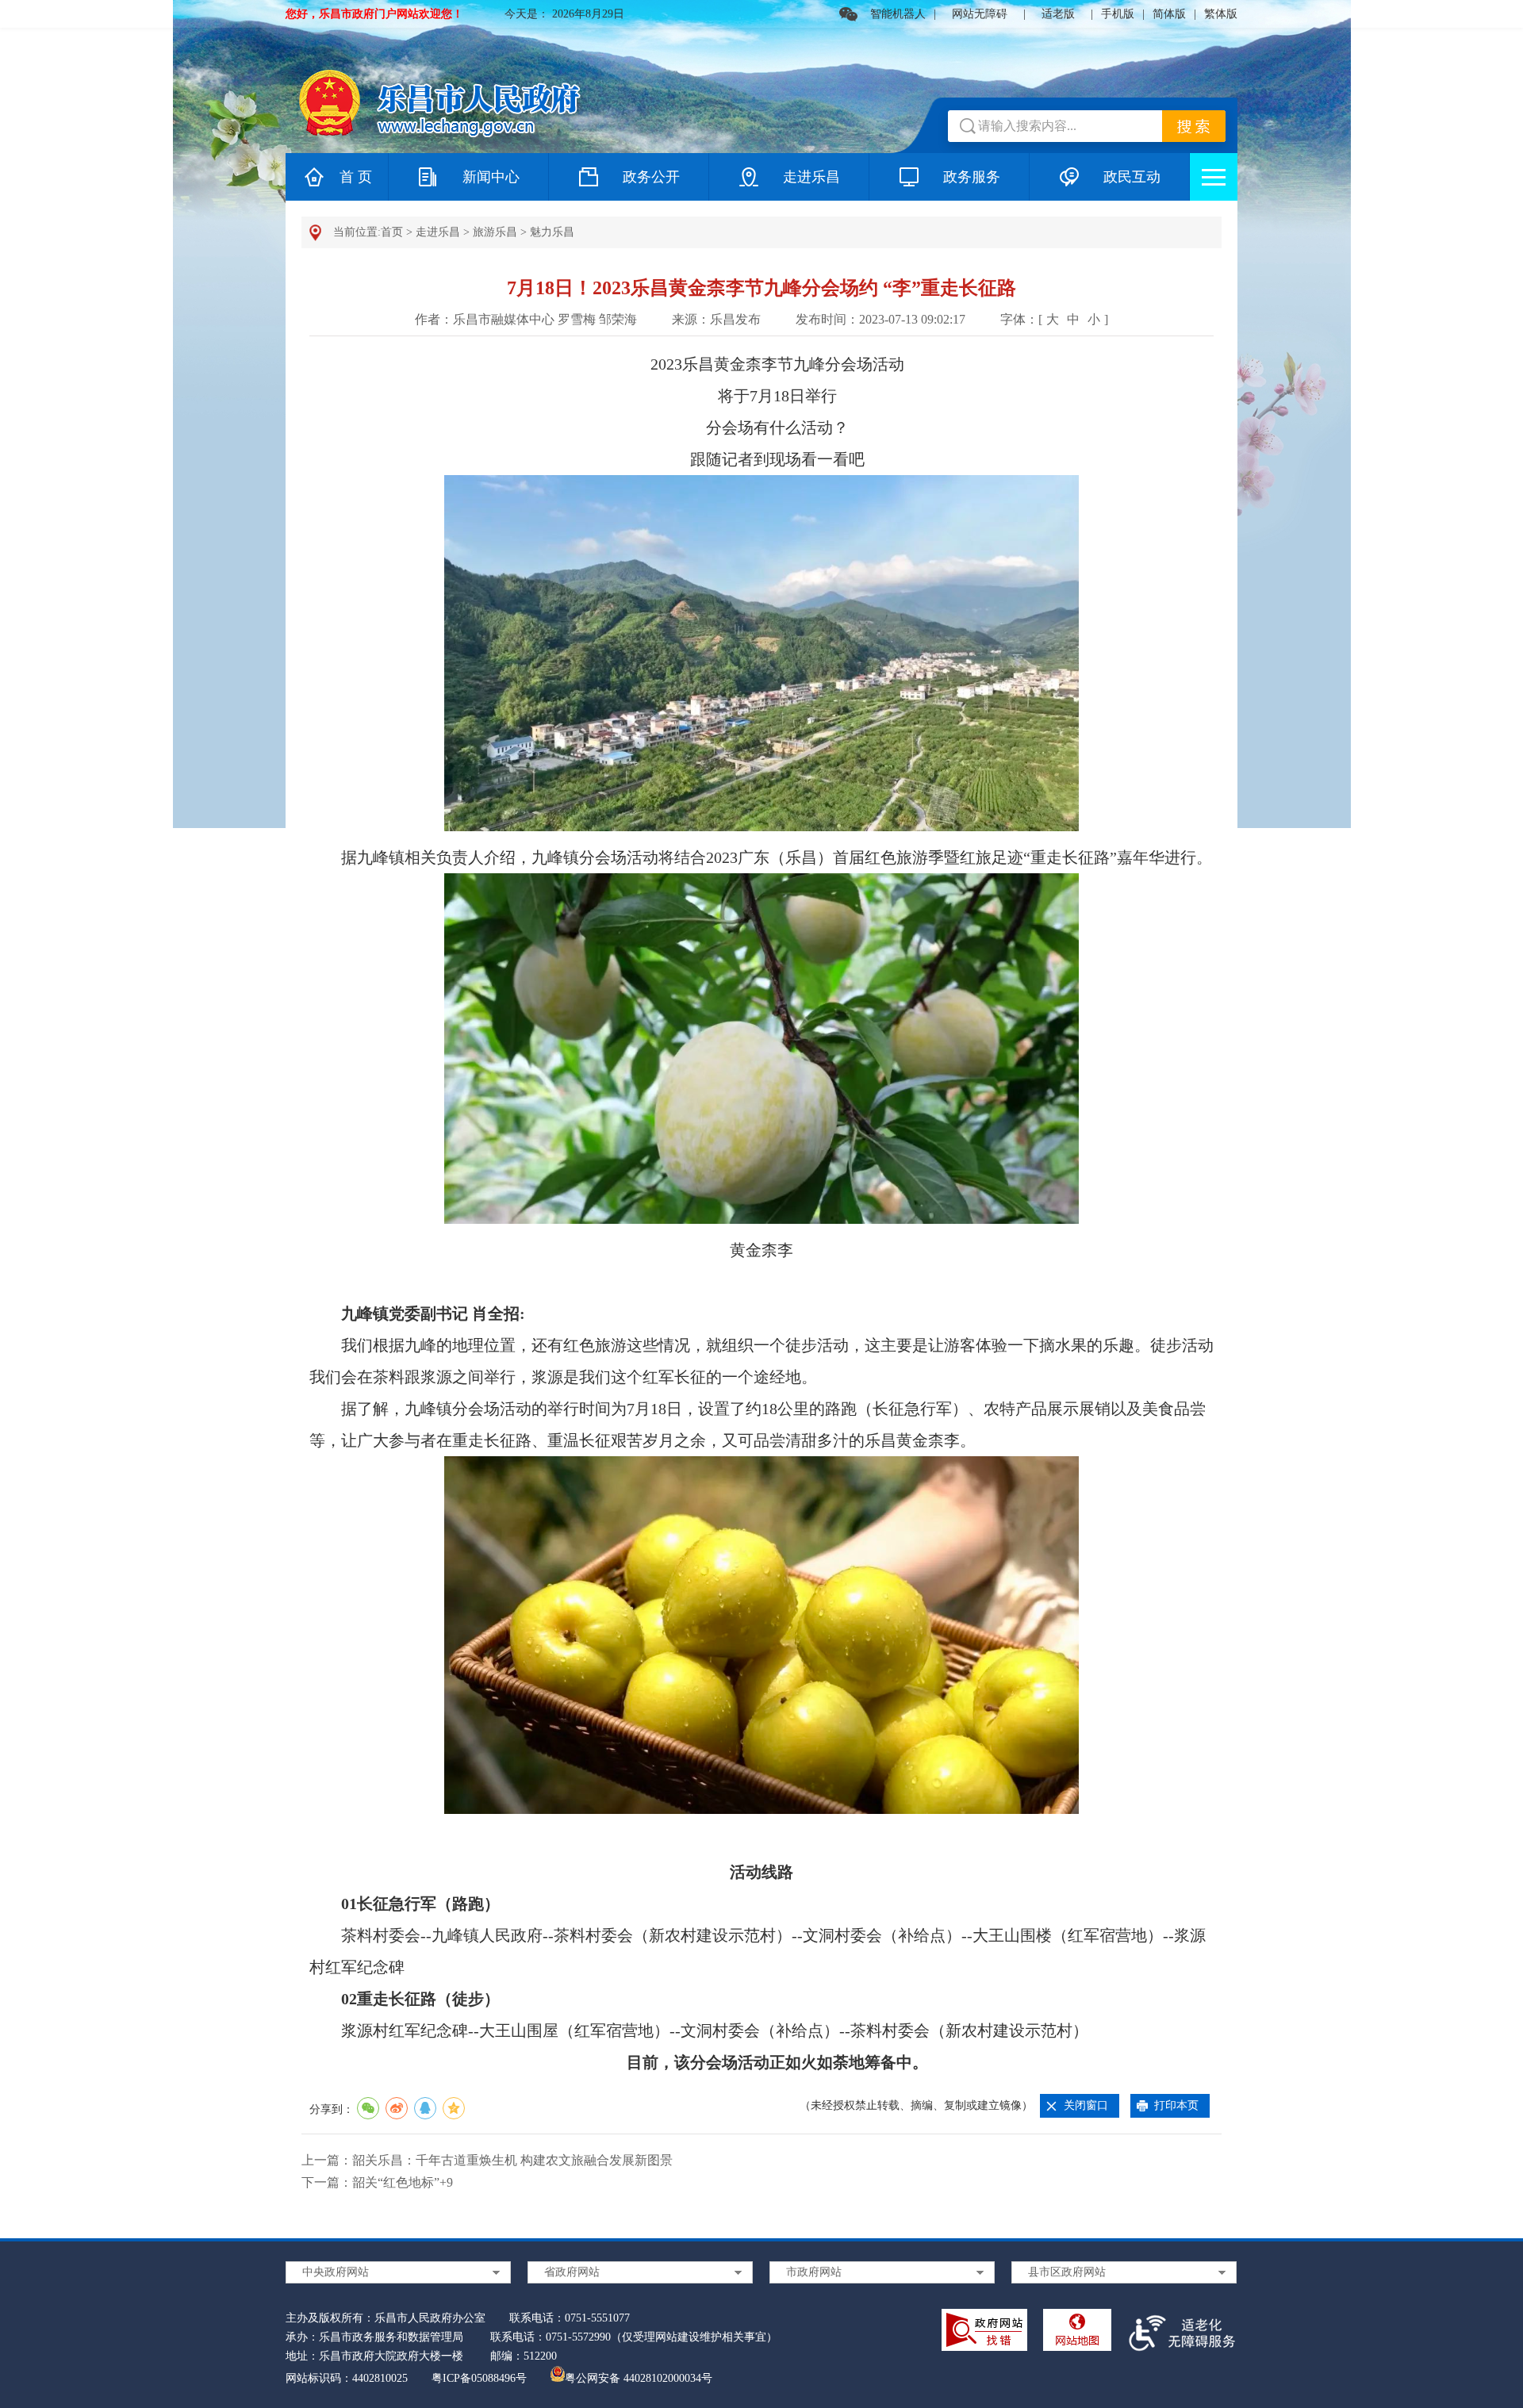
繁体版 (1221, 14)
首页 (392, 232)
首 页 (356, 177)
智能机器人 (898, 14)
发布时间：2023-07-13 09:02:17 (880, 319)
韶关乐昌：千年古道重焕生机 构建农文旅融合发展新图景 (512, 2160)
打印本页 (1176, 2105)
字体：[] (1054, 319)
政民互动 (1132, 177)
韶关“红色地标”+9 (403, 2182)
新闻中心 (491, 177)
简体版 (1169, 14)
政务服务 (972, 177)
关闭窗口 (1086, 2105)
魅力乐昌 (552, 232)
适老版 (1058, 14)
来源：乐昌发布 (716, 319)
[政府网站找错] (984, 2333)
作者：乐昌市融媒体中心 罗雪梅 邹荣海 (526, 319)
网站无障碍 (980, 14)
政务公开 (651, 177)
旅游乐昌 (495, 232)
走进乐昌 (811, 177)
